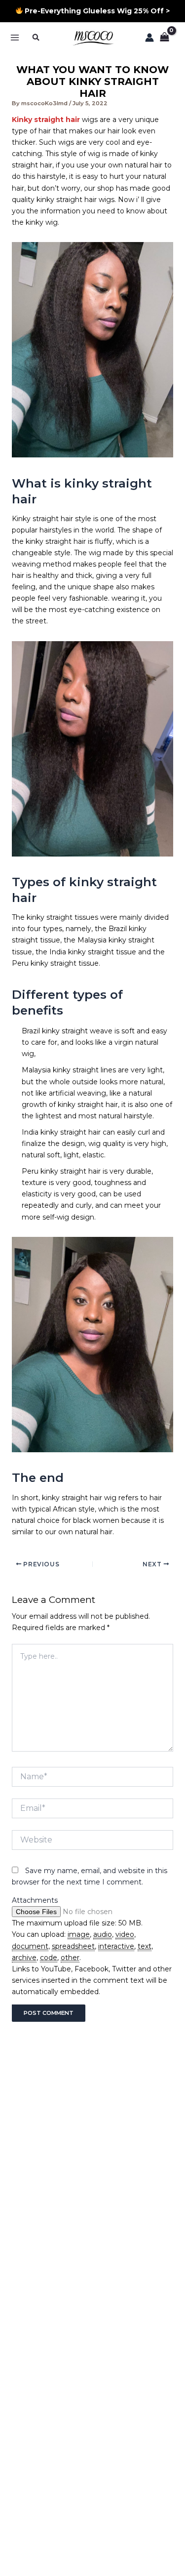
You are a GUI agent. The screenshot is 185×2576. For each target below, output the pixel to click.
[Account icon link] (149, 38)
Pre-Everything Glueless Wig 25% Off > (96, 11)
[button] (37, 37)
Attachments (35, 1900)
